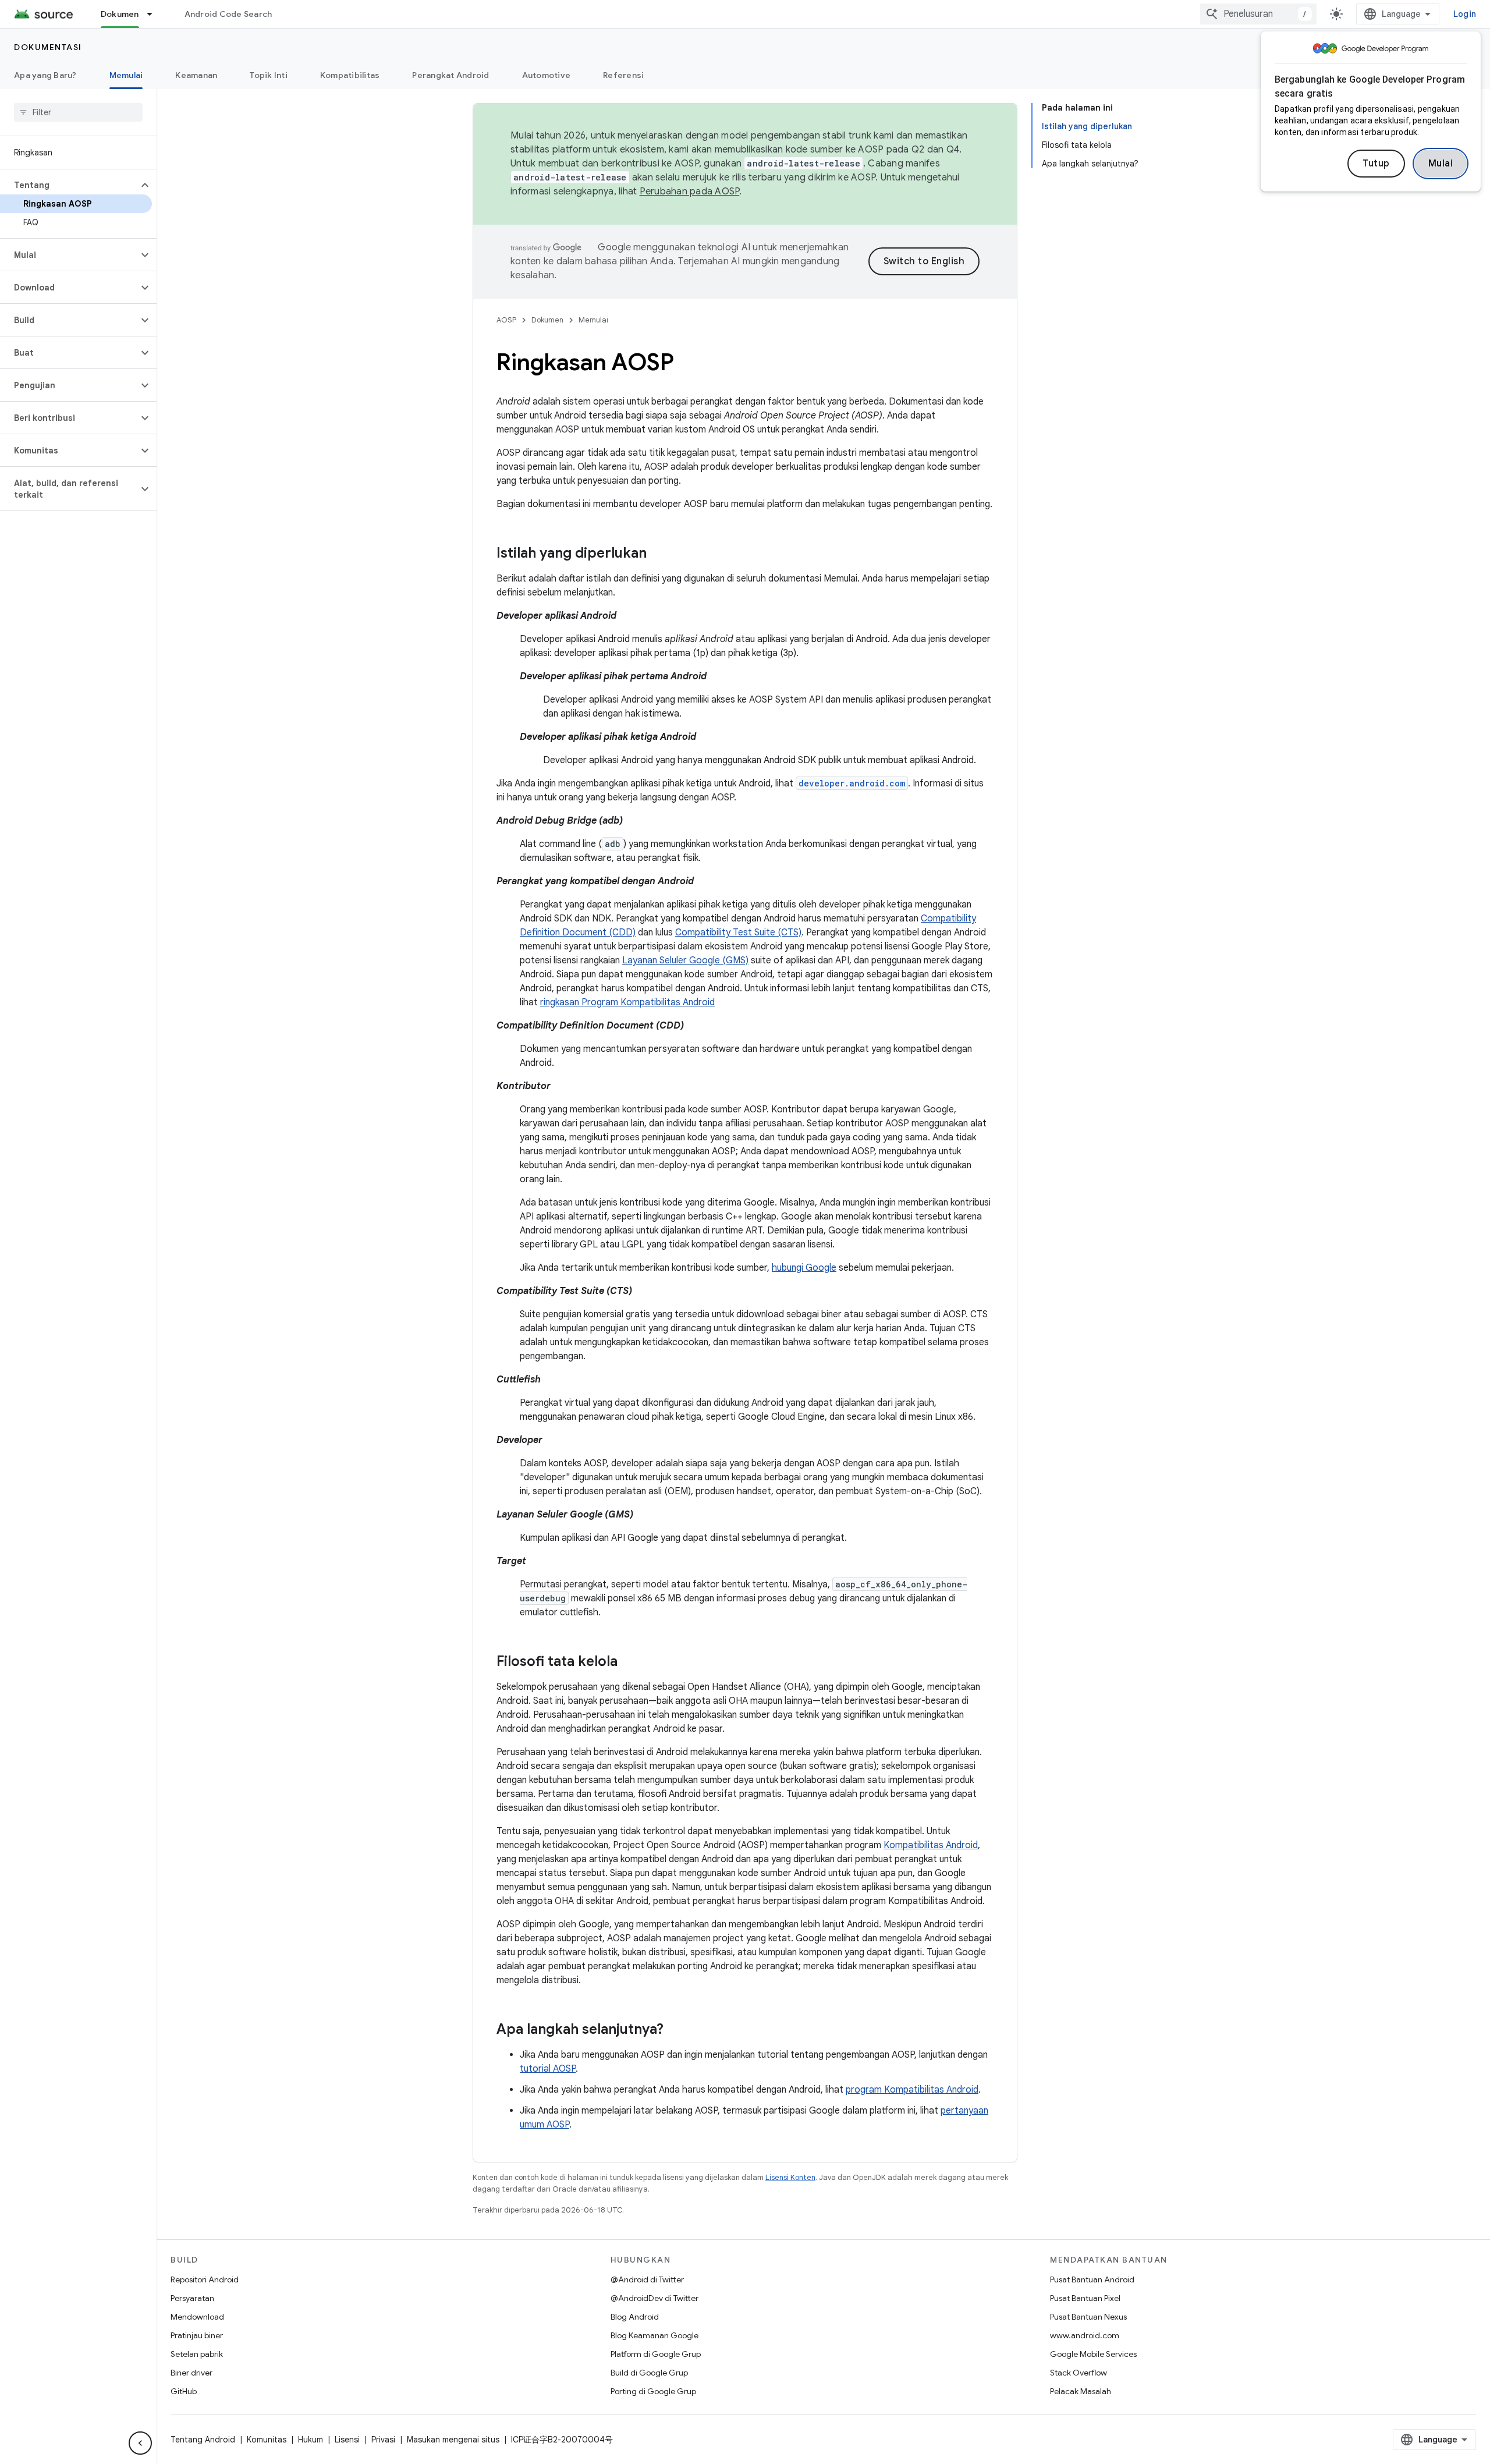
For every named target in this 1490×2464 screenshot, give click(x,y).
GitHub (184, 2391)
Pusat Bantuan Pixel (1085, 2298)
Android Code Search (228, 14)
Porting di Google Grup (653, 2391)
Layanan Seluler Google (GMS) (685, 960)
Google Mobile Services (1093, 2354)
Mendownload (197, 2317)
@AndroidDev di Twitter (654, 2298)
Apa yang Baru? (45, 75)
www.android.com (1085, 2335)
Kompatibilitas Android (931, 1845)
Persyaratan (192, 2298)
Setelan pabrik (197, 2354)
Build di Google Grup (649, 2373)
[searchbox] (78, 112)
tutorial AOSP (548, 2069)
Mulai (1441, 164)
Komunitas (267, 2440)
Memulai (126, 75)
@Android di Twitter (647, 2279)
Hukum (311, 2440)
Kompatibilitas (350, 75)
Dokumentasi (48, 47)
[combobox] (1258, 14)
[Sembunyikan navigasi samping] (140, 2443)
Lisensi (347, 2440)
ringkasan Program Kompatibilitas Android (627, 1002)
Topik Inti (269, 75)
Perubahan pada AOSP (690, 192)
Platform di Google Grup (656, 2354)
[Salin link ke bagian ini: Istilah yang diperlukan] (658, 554)
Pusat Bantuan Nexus (1088, 2317)
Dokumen (120, 14)
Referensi (623, 75)
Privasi (383, 2440)
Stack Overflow (1079, 2373)
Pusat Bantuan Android (1092, 2279)
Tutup (1376, 164)
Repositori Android (205, 2279)
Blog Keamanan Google (654, 2335)
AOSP (506, 320)
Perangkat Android (450, 75)
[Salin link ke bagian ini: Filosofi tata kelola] (629, 1662)
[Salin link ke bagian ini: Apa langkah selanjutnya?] (675, 2030)
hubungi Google (804, 1268)
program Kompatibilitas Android (912, 2090)
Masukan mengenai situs (453, 2440)
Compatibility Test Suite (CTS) (738, 933)
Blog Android (635, 2317)
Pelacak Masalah (1081, 2391)
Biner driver (191, 2373)
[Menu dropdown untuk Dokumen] (155, 14)
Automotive (547, 75)
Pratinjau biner (197, 2335)
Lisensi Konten (790, 2177)
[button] (69, 185)
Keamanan (196, 75)
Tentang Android (203, 2440)
